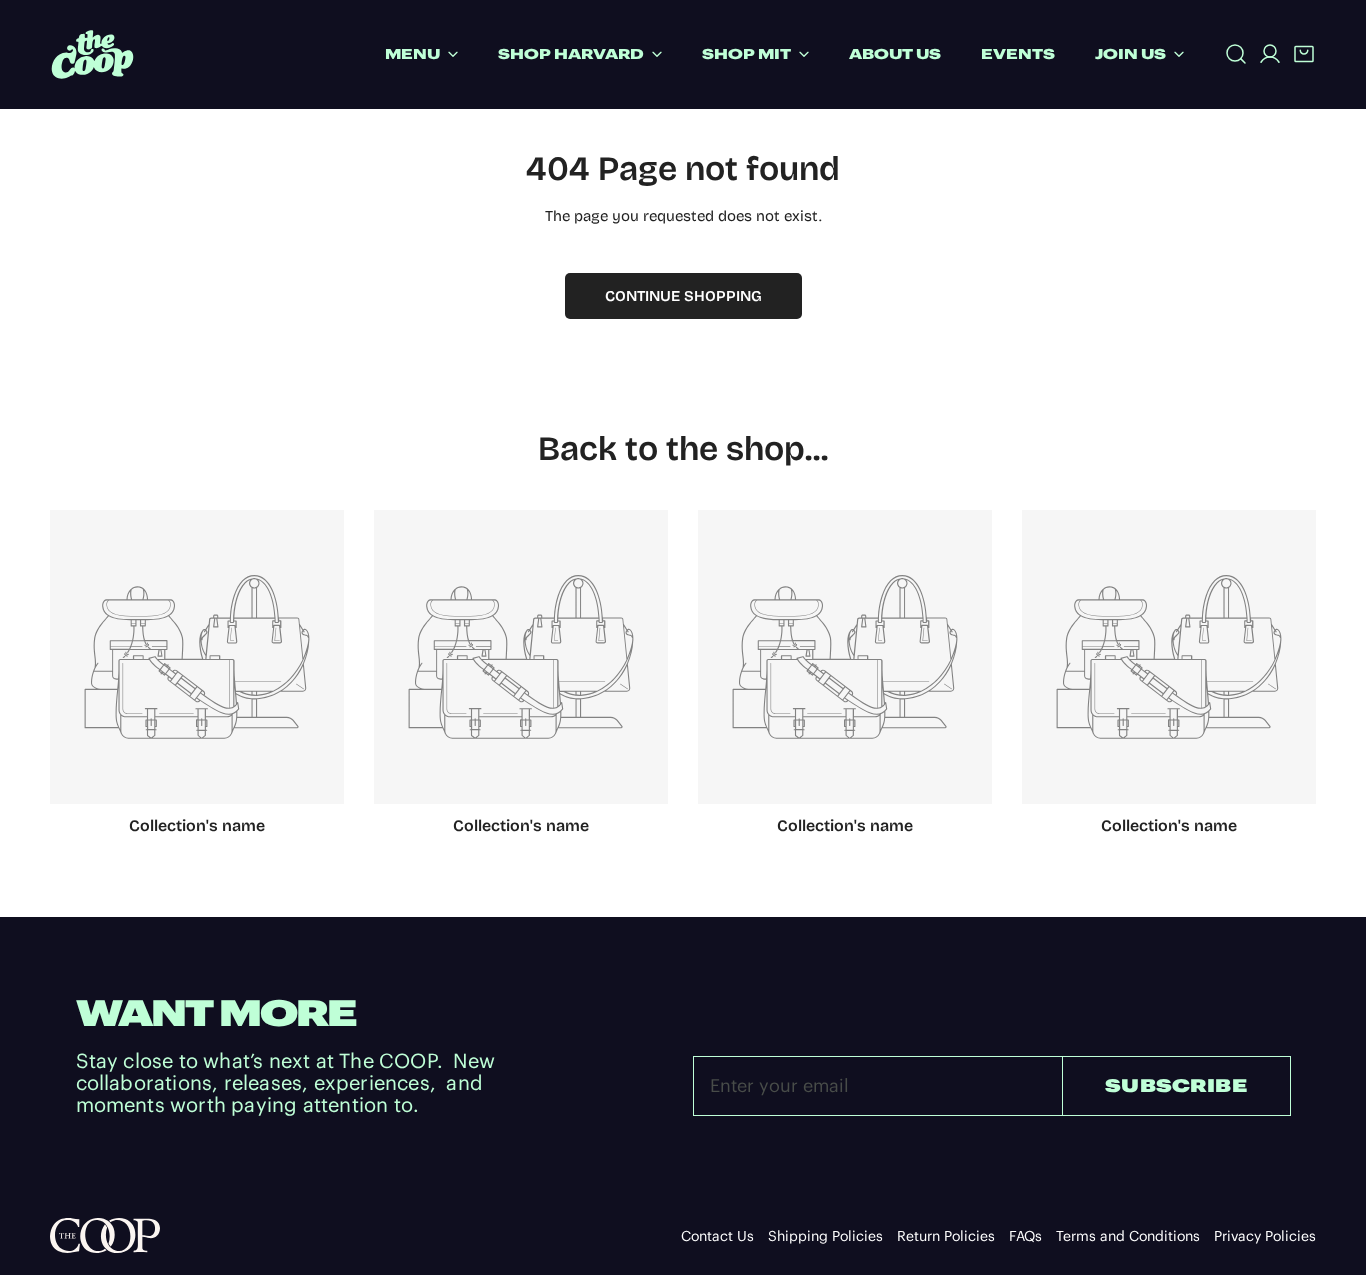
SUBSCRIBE (1176, 1085)
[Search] (1236, 54)
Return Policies (946, 1236)
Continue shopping (683, 296)
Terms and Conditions (1128, 1236)
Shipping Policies (825, 1236)
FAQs (1025, 1236)
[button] (1304, 54)
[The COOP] (92, 54)
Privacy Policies (1265, 1236)
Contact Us (717, 1236)
